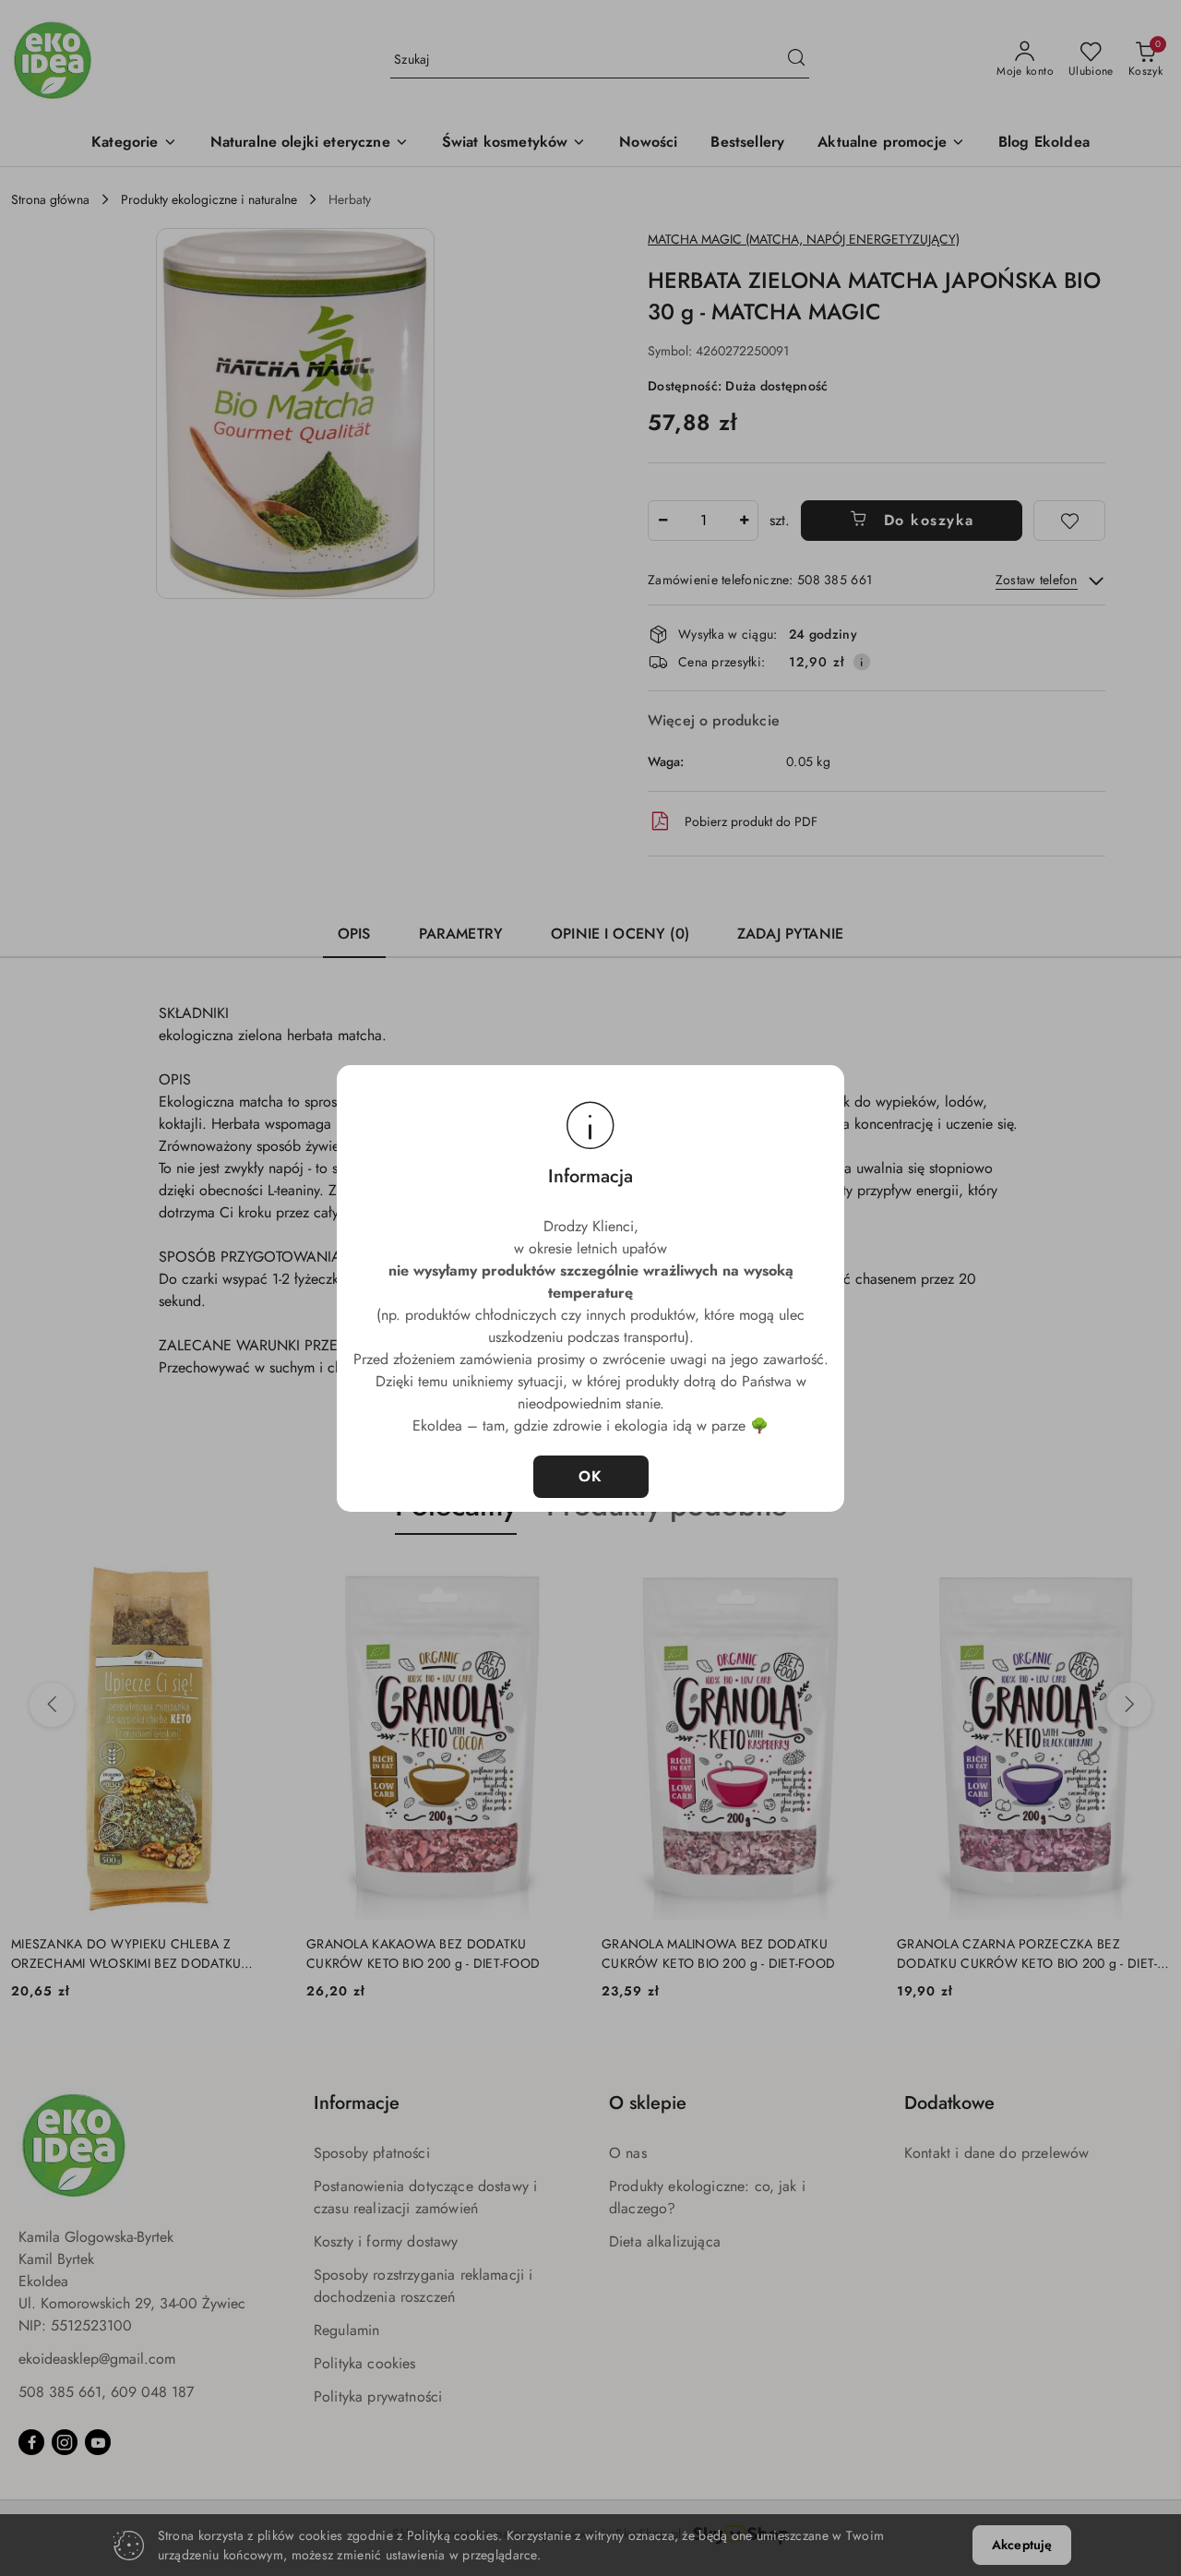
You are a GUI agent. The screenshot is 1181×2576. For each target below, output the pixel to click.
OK (591, 1476)
